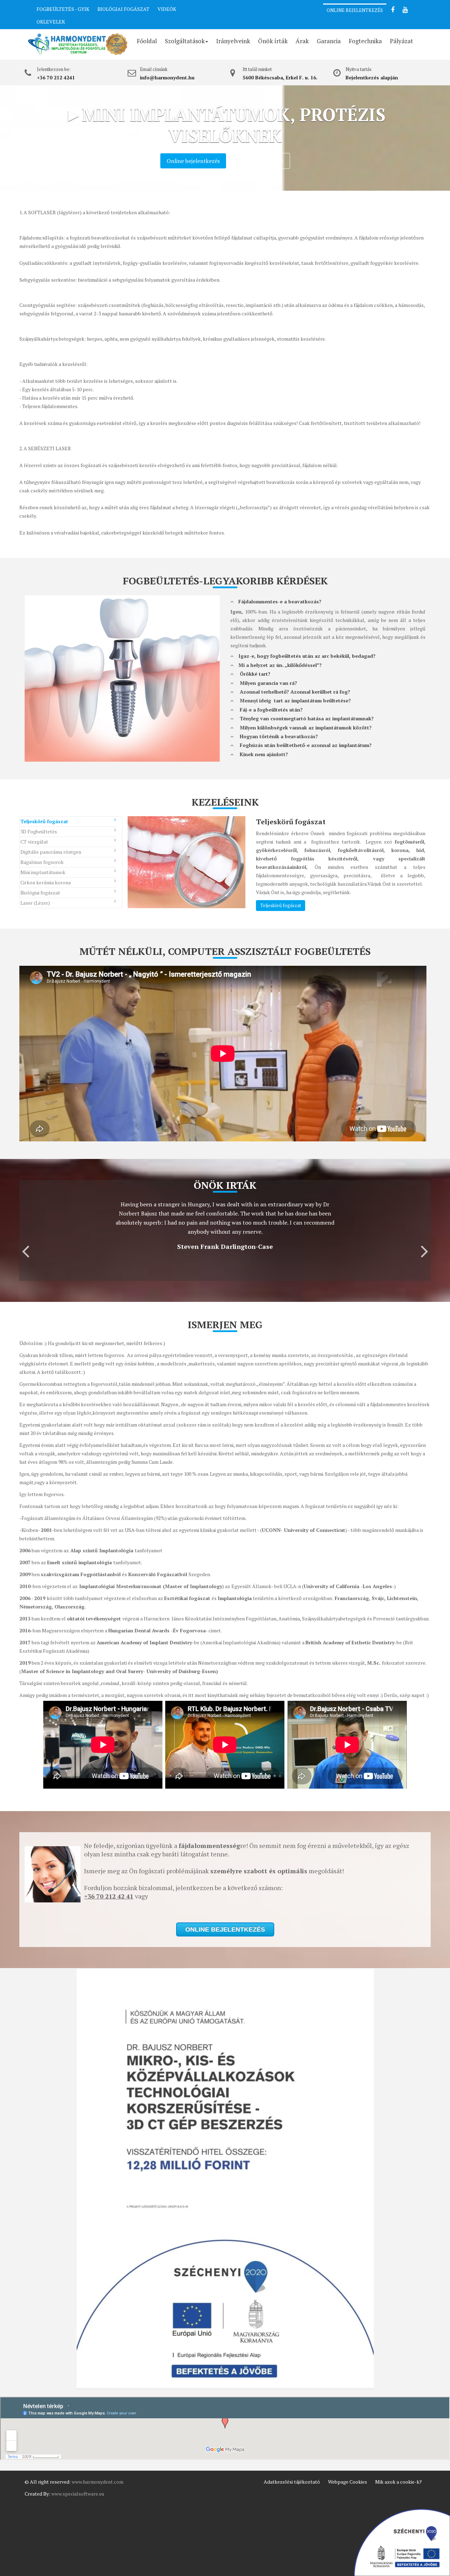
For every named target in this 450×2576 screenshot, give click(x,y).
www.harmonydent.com (98, 2482)
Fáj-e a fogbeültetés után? (270, 710)
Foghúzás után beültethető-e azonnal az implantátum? (304, 745)
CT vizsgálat (34, 842)
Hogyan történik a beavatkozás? (277, 736)
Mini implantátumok (43, 872)
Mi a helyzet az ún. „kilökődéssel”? (279, 665)
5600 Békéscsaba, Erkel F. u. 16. (280, 77)
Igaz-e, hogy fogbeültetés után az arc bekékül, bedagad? (306, 656)
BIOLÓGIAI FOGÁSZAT (123, 9)
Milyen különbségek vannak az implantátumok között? (304, 727)
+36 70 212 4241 (56, 77)
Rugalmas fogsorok (42, 862)
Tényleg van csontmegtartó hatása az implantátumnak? (305, 718)
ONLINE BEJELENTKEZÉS (355, 10)
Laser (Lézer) (35, 903)
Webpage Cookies (348, 2482)
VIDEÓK (167, 9)
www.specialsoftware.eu (78, 2494)
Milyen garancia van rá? (267, 683)
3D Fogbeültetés (39, 831)
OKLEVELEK (51, 22)
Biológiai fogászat (40, 893)
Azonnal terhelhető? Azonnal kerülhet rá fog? (294, 692)
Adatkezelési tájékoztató (292, 2482)
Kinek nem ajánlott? (262, 754)
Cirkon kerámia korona (46, 882)
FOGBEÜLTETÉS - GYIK (63, 9)
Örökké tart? (254, 674)
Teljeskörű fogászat (44, 821)
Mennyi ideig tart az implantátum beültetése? (294, 700)
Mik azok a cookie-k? (398, 2482)
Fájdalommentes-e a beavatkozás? (279, 601)
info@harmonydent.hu (167, 77)
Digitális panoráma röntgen (51, 852)
